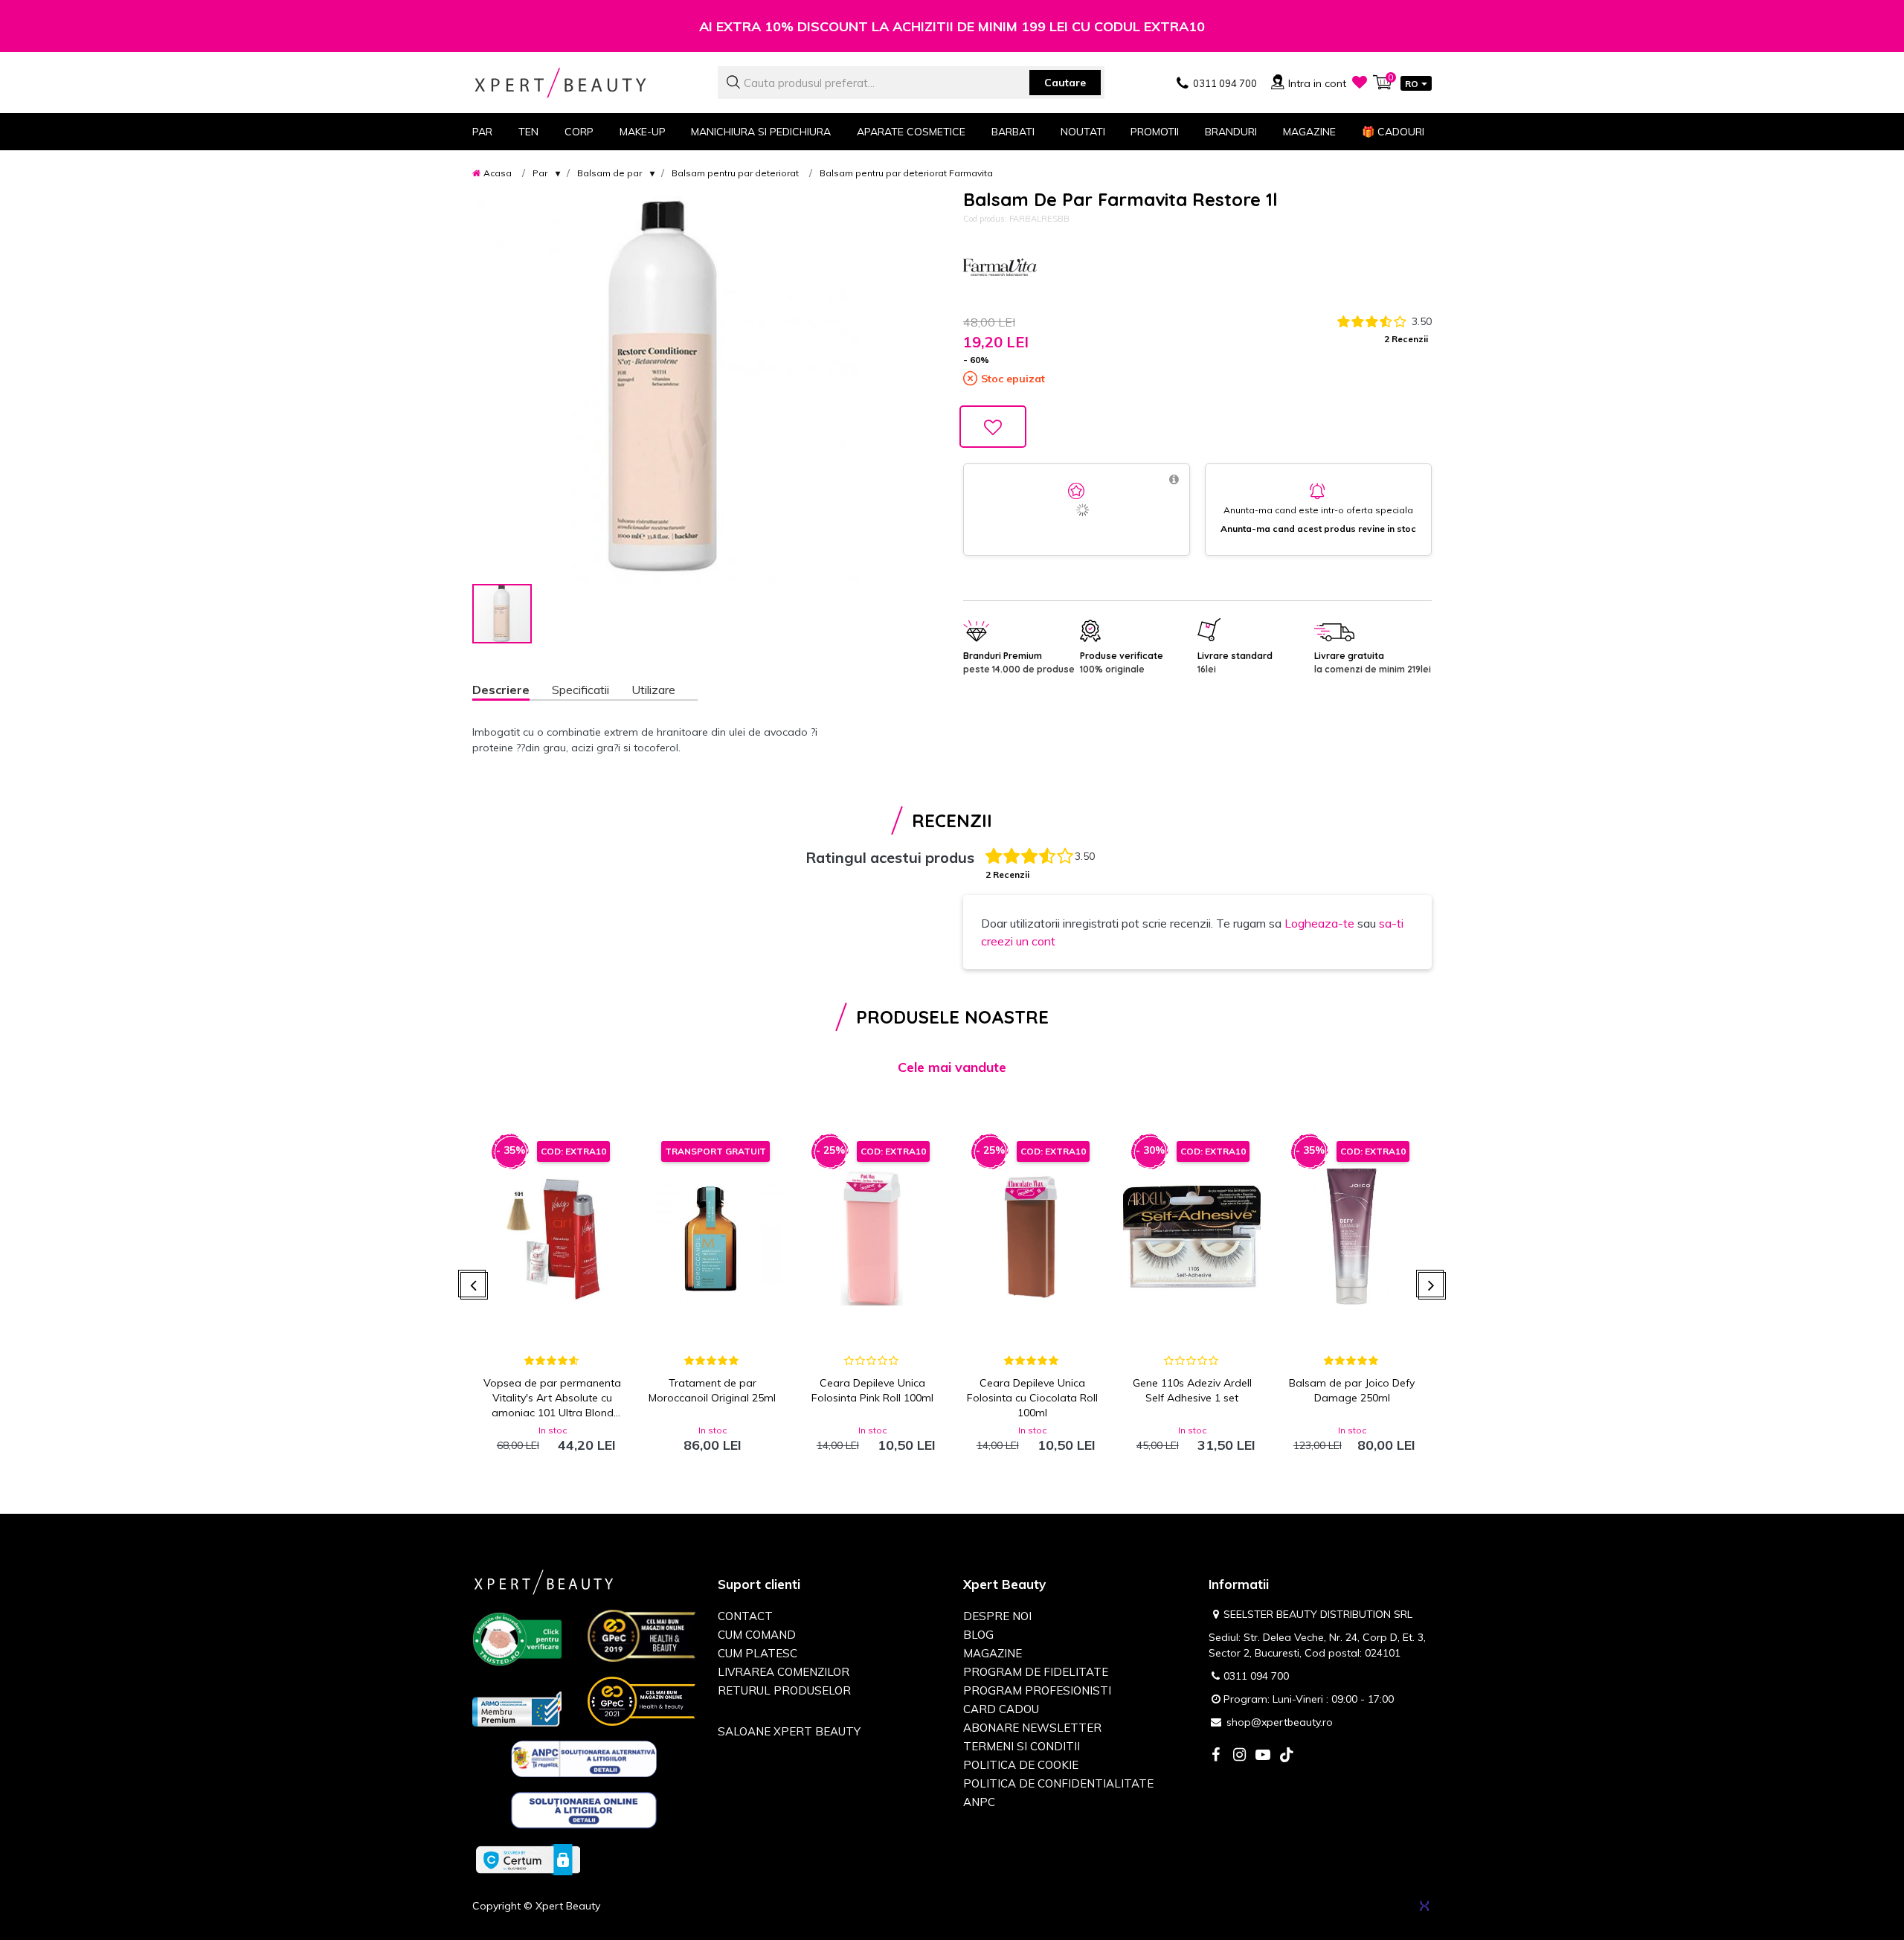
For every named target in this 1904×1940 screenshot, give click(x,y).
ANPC (979, 1802)
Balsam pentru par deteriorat (735, 173)
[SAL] (584, 1761)
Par (540, 173)
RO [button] (1412, 84)
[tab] (512, 691)
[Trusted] (517, 1642)
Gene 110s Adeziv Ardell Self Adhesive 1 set (1192, 1390)
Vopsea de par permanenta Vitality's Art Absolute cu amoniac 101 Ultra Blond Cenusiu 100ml (552, 1398)
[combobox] (911, 83)
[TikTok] (1287, 1756)
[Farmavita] (1000, 270)
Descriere (501, 690)
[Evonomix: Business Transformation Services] (1424, 1906)
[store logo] (584, 83)
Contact (745, 1616)
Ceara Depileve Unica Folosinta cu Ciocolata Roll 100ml (1032, 1398)
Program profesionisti (1037, 1690)
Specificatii (580, 690)
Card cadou (1001, 1709)
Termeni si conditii (1022, 1746)
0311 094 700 (1256, 1676)
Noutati (1083, 132)
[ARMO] (517, 1708)
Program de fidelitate (1036, 1672)
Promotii (1155, 132)
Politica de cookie (1021, 1765)
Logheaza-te (1319, 923)
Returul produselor (784, 1690)
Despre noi (997, 1616)
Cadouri (1393, 132)
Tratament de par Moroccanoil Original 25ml (712, 1390)
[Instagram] (1239, 1756)
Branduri (1231, 132)
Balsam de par (610, 173)
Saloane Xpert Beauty (789, 1731)
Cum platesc (758, 1653)
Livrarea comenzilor (784, 1672)
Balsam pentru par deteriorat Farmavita (906, 173)
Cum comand (757, 1635)
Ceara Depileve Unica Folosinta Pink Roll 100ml (872, 1390)
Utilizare (653, 690)
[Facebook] (1215, 1756)
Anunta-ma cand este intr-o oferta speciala (1318, 510)
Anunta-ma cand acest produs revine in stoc (1318, 529)
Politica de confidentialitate (1058, 1783)
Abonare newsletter (1032, 1728)
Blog (978, 1635)
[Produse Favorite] (1360, 82)
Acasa (498, 173)
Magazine (1309, 132)
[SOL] (584, 1813)
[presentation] (474, 1286)
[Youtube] (1263, 1756)
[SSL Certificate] (528, 1859)
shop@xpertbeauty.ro (1280, 1722)
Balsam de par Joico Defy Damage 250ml (1352, 1390)
